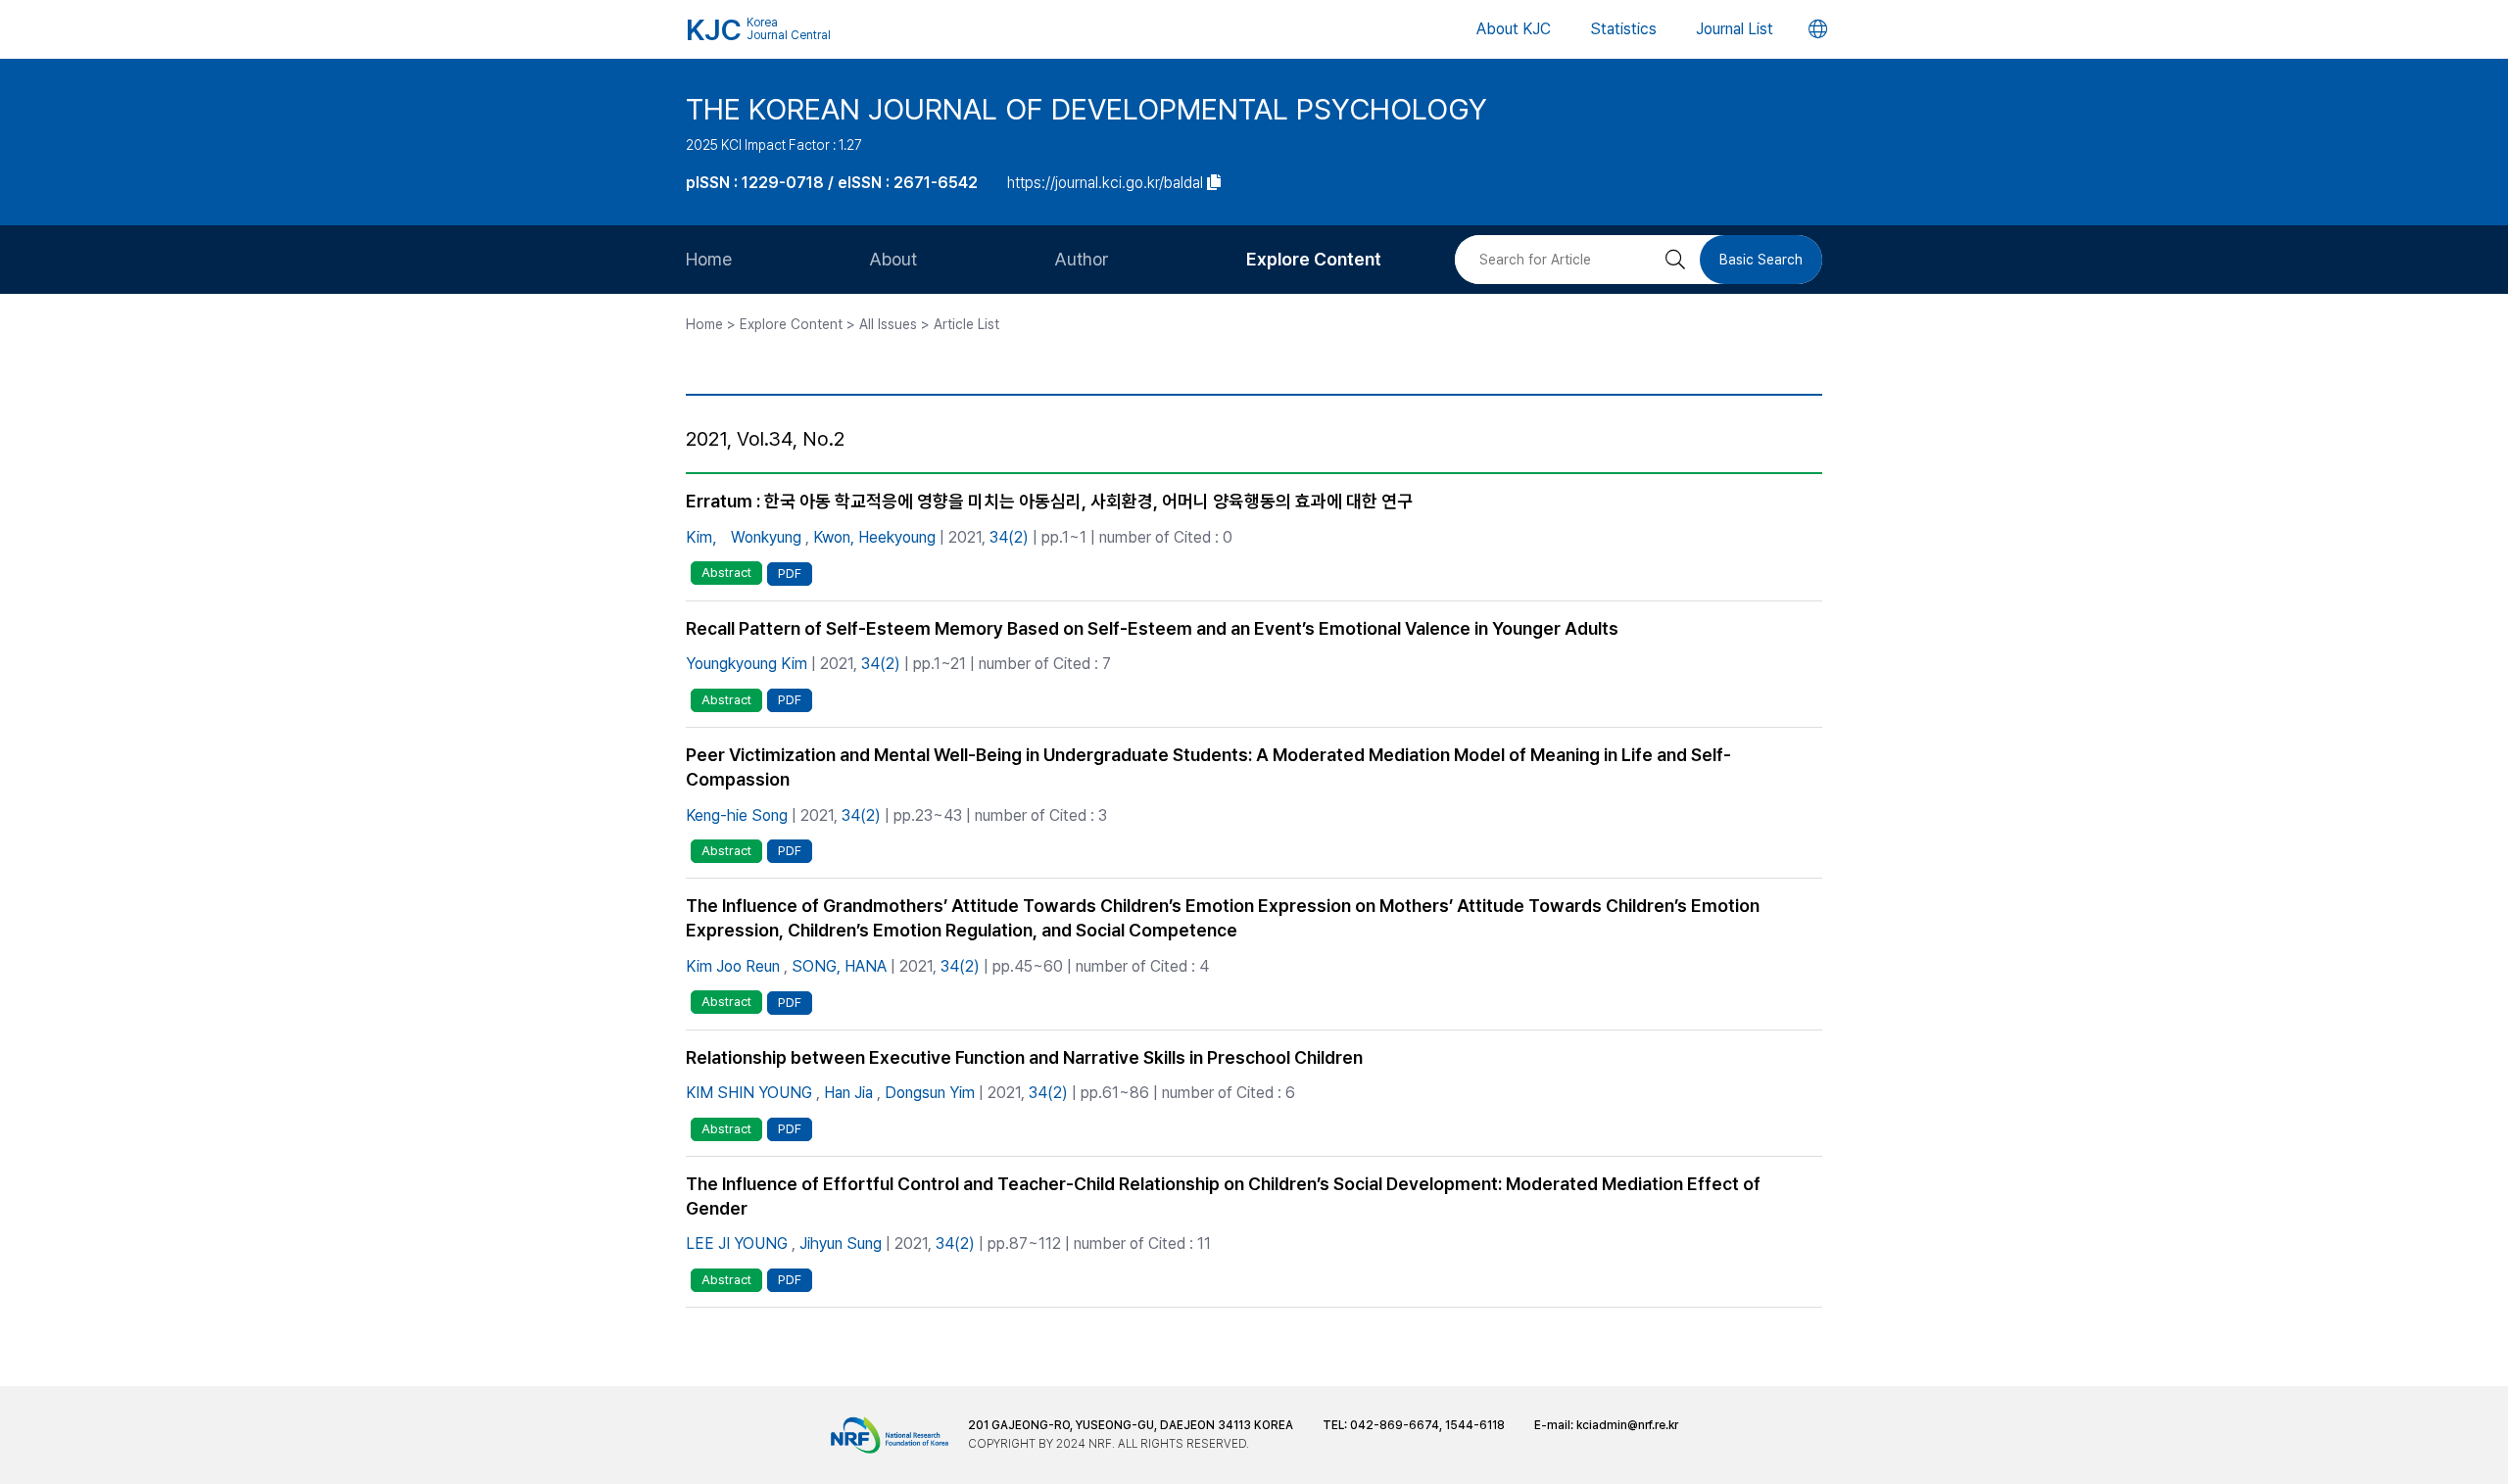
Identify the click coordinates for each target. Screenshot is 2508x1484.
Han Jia (848, 1093)
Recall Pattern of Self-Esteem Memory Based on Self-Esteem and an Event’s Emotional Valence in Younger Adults (1152, 628)
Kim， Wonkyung (744, 537)
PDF (790, 574)
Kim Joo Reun (733, 966)
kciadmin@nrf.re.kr (1627, 1425)
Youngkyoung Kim (747, 664)
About (893, 259)
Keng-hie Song (737, 815)
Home (709, 259)
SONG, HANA (839, 966)
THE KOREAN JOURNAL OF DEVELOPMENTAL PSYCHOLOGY (1086, 109)
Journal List (1735, 29)
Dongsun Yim (930, 1093)
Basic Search (1761, 260)
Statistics (1623, 29)
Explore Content (1314, 259)
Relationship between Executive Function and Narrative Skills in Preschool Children (1024, 1057)
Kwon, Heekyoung (874, 537)
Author (1082, 259)
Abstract (726, 573)
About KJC (1514, 29)
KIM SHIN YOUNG (749, 1093)
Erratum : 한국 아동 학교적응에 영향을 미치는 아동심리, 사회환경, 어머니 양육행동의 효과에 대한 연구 (1049, 501)
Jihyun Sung (841, 1244)
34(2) (1009, 537)
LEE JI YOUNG (737, 1244)
